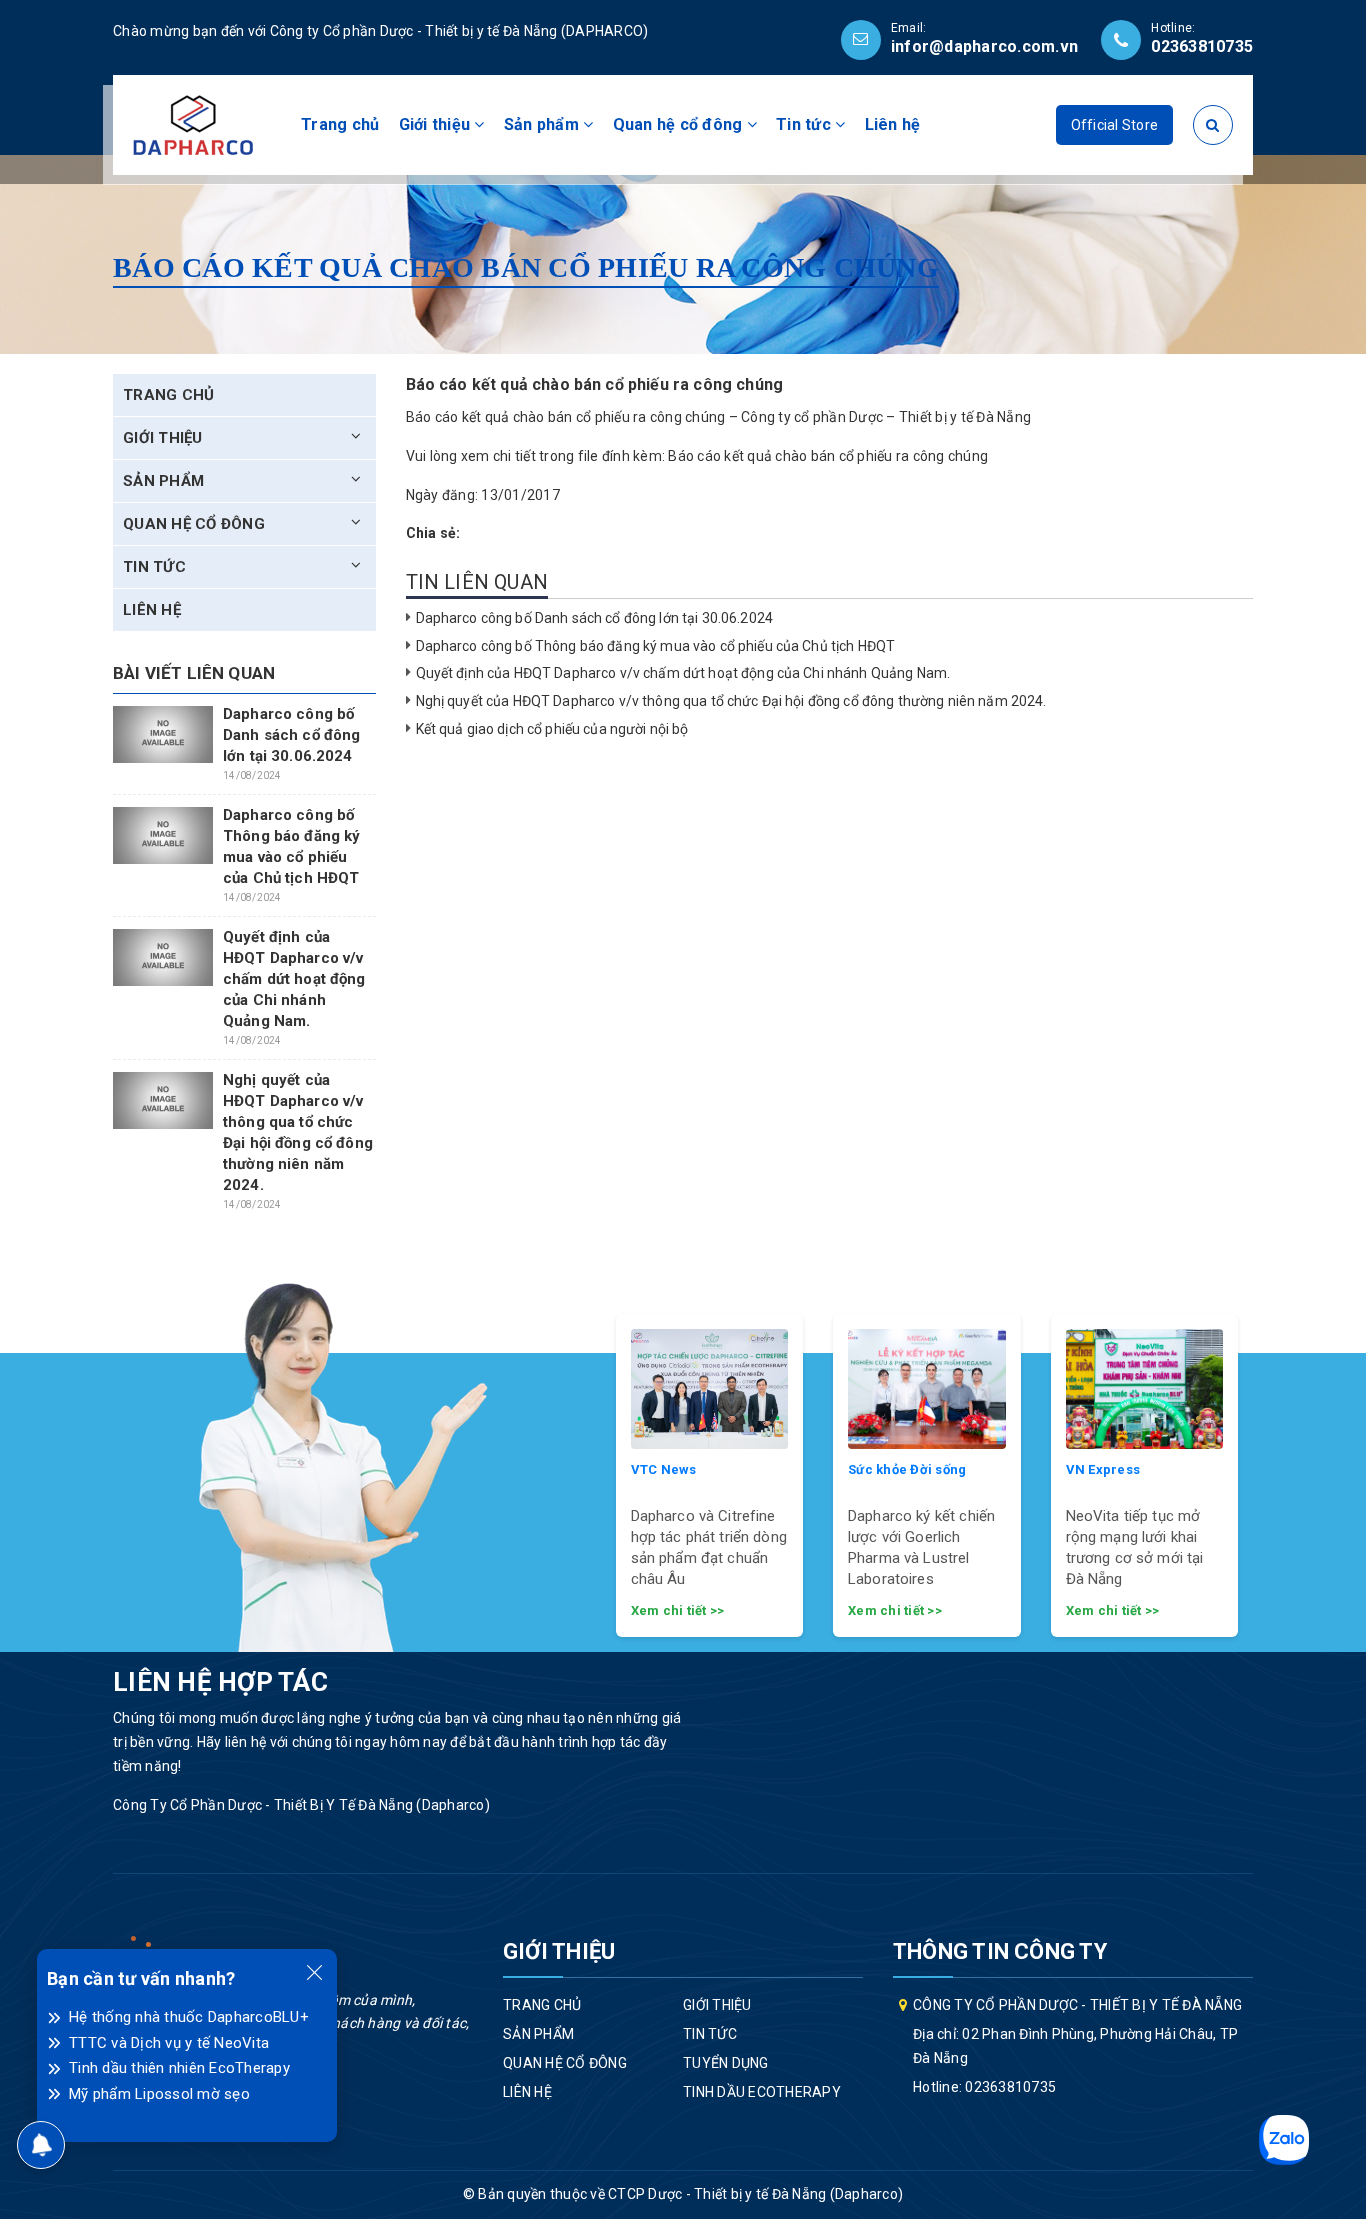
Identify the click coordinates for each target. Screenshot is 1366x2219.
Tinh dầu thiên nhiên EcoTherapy (179, 2068)
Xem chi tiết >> (678, 1610)
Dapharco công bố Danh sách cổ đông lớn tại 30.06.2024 (594, 618)
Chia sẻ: (433, 533)
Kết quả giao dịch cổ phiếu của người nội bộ (552, 729)
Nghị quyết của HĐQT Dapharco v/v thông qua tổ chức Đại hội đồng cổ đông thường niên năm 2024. (731, 701)
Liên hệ (893, 124)
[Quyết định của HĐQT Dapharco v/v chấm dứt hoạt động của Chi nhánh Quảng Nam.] (163, 957)
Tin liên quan (477, 582)
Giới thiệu (437, 124)
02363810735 (1202, 46)
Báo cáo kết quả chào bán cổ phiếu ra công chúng (828, 456)
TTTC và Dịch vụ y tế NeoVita (169, 2043)
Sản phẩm (543, 124)
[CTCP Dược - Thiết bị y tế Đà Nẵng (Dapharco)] (193, 124)
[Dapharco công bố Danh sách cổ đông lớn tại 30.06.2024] (163, 734)
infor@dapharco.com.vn (984, 46)
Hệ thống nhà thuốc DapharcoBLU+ (189, 2017)
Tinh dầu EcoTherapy (762, 2092)
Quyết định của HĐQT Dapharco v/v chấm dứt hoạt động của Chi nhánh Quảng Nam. (683, 673)
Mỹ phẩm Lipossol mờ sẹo (159, 2094)
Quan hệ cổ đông (680, 124)
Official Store (1115, 125)
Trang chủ (340, 124)
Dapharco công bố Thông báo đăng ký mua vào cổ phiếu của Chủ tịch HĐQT (656, 646)
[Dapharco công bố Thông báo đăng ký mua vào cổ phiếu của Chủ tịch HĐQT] (163, 835)
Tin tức (805, 124)
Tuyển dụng (726, 2063)
